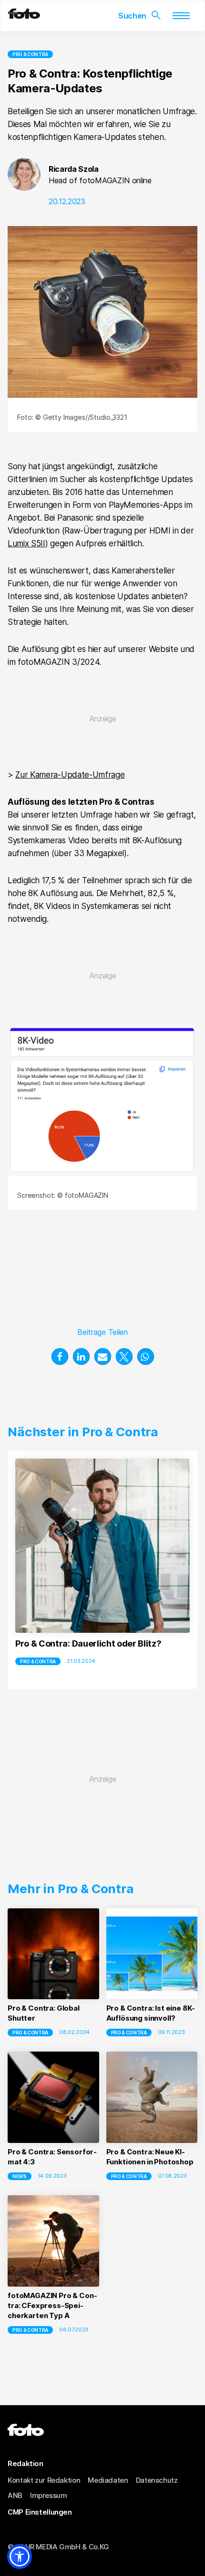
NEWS (20, 2176)
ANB (15, 2495)
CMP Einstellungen (40, 2512)
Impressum (49, 2495)
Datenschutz (157, 2480)
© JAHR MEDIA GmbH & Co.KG (58, 2547)
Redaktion (26, 2463)
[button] (60, 1357)
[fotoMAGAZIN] (24, 16)
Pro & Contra (30, 54)
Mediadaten (108, 2480)
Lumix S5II (26, 543)
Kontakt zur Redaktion (44, 2480)
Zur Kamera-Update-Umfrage (70, 775)
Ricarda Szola (74, 169)
